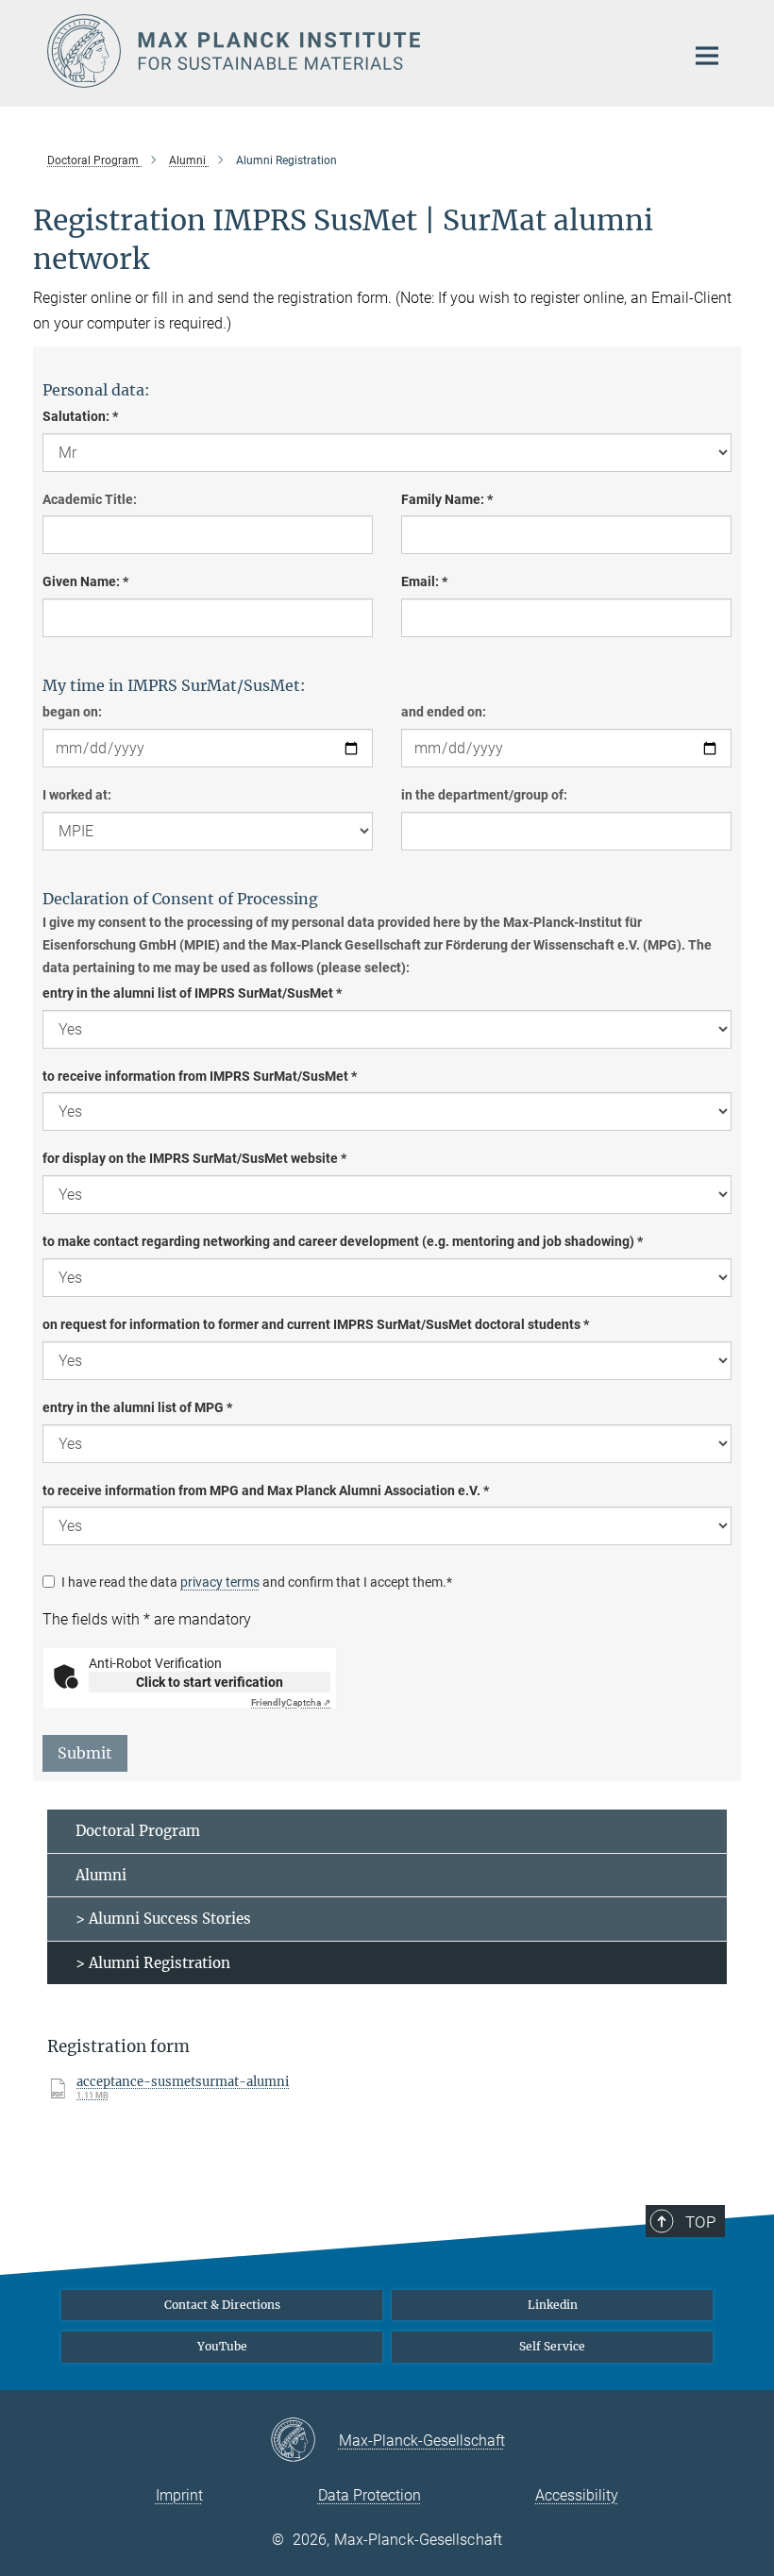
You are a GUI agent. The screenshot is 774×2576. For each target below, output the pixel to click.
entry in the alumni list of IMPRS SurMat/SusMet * (192, 993)
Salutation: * (80, 416)
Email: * (424, 581)
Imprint (179, 2495)
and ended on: (444, 712)
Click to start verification (210, 1682)
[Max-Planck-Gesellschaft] (304, 2441)
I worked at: (77, 795)
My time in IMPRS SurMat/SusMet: (174, 685)
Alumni (101, 1875)
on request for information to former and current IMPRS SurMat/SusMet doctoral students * (316, 1324)
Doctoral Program (138, 1831)
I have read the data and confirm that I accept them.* (257, 1582)
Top (700, 2222)
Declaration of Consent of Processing (180, 899)
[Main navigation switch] (707, 56)
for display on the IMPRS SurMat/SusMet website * (194, 1158)
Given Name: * (85, 581)
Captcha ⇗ (291, 1702)
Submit (85, 1753)
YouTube (222, 2346)
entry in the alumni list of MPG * (137, 1407)
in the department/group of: (484, 795)
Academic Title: (90, 499)
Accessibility (577, 2495)
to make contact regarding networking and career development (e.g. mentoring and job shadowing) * (343, 1241)
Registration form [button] (118, 2046)
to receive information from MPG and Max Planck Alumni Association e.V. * (266, 1490)
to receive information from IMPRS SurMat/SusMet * (200, 1076)
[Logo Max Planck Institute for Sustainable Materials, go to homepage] (354, 51)
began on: (72, 712)
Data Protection (370, 2495)
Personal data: (96, 390)
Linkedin (553, 2305)
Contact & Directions (222, 2305)
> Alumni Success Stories (163, 1919)
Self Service (552, 2346)
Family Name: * (447, 499)
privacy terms (220, 1582)
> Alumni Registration (153, 1963)
